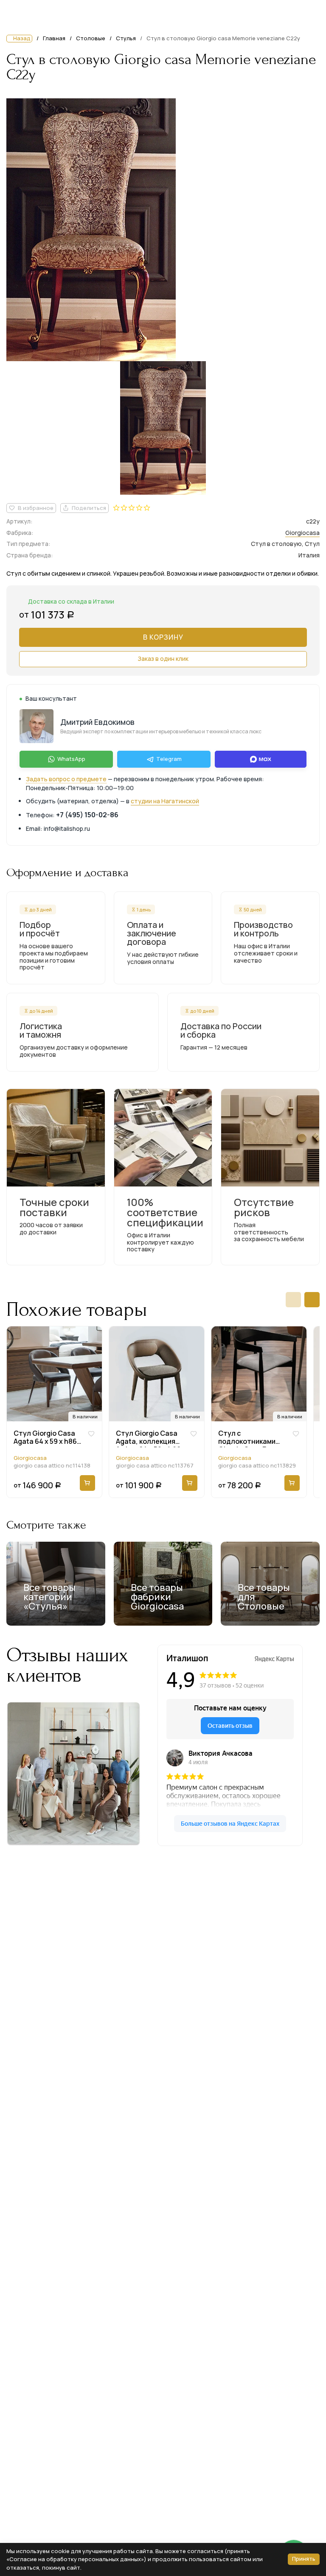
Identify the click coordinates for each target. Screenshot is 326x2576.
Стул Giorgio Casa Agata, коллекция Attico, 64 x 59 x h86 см (148, 1438)
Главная (54, 39)
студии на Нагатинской (165, 801)
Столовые (91, 38)
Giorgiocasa (302, 533)
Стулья (126, 38)
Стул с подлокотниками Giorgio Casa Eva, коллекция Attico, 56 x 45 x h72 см (252, 1438)
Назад (22, 38)
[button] (293, 1300)
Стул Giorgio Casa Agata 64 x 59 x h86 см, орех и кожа (45, 1438)
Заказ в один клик (163, 659)
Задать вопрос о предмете (66, 779)
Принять (304, 2559)
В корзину (163, 637)
